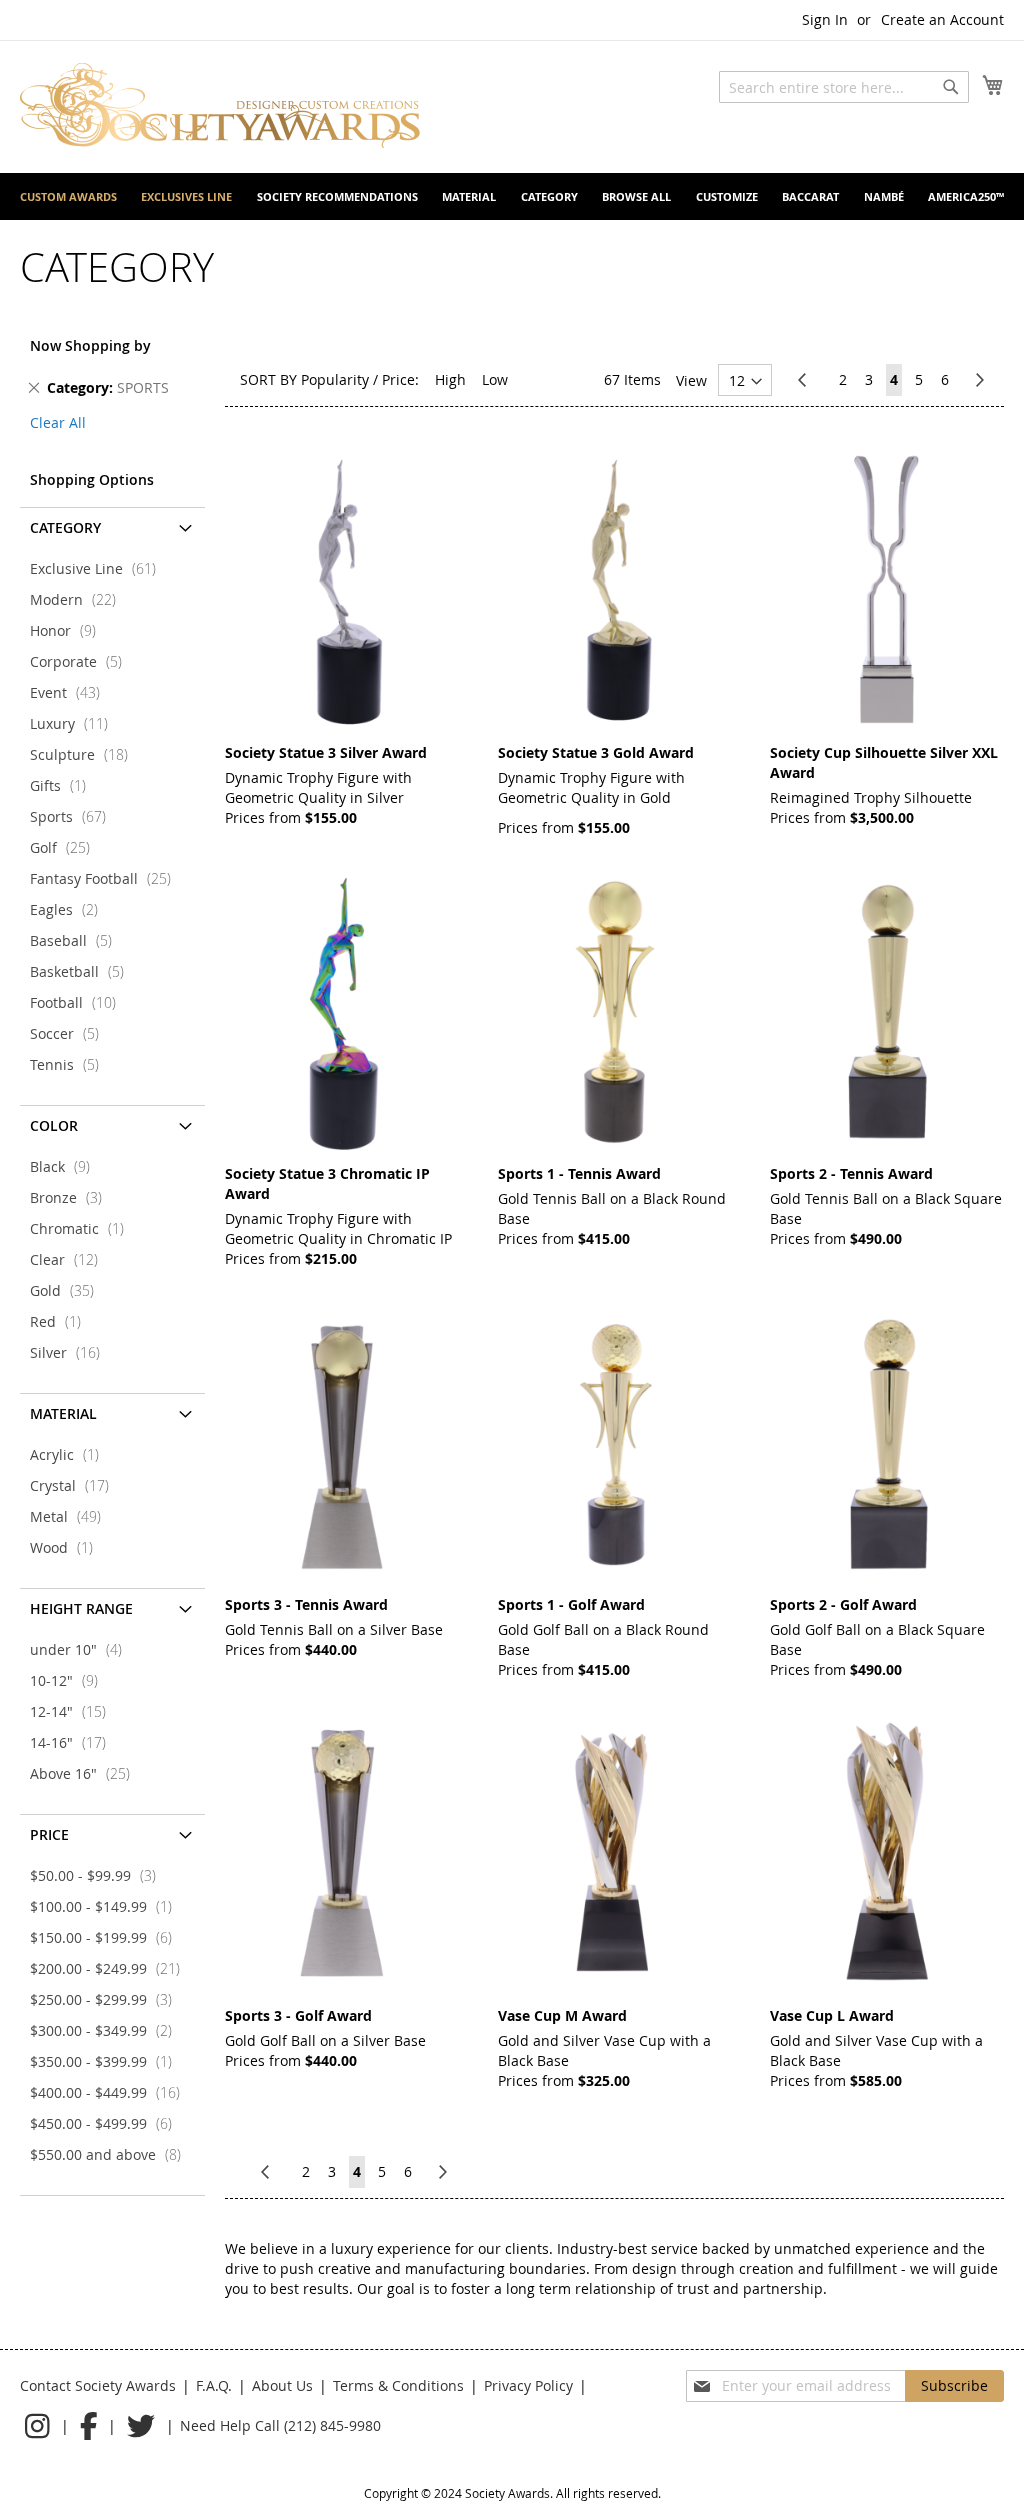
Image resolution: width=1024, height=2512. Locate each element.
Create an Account (942, 19)
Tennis (70, 1064)
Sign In (825, 19)
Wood (67, 1547)
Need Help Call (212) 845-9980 (280, 2425)
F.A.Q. (214, 2385)
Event (71, 692)
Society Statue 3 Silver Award (326, 752)
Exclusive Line (99, 568)
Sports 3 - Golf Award (298, 2015)
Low (495, 379)
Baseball (77, 940)
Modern (79, 599)
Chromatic (83, 1228)
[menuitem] (68, 196)
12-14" (74, 1711)
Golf (66, 847)
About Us (282, 2385)
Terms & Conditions (398, 2385)
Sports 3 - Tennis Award (306, 1604)
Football (79, 1002)
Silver (71, 1352)
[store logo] (220, 105)
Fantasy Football (106, 878)
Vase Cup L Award (832, 2015)
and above (111, 2154)
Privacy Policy (528, 2385)
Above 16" (86, 1773)
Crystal (75, 1485)
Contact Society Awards (98, 2385)
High (450, 379)
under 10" (82, 1649)
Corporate (82, 661)
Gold (68, 1290)
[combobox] (844, 87)
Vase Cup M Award (562, 2015)
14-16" (74, 1742)
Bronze (72, 1197)
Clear (70, 1259)
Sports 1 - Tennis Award (579, 1173)
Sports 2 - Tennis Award (851, 1173)
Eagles (70, 909)
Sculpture (85, 754)
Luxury (75, 723)
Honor (69, 630)
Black (66, 1166)
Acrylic (70, 1454)
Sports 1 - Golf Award (571, 1604)
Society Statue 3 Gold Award (596, 752)
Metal (71, 1516)
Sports (74, 816)
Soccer (70, 1033)
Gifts (64, 785)
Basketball (83, 971)
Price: (400, 379)
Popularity (335, 379)
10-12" (70, 1680)
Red (61, 1321)
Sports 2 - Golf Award (843, 1604)
